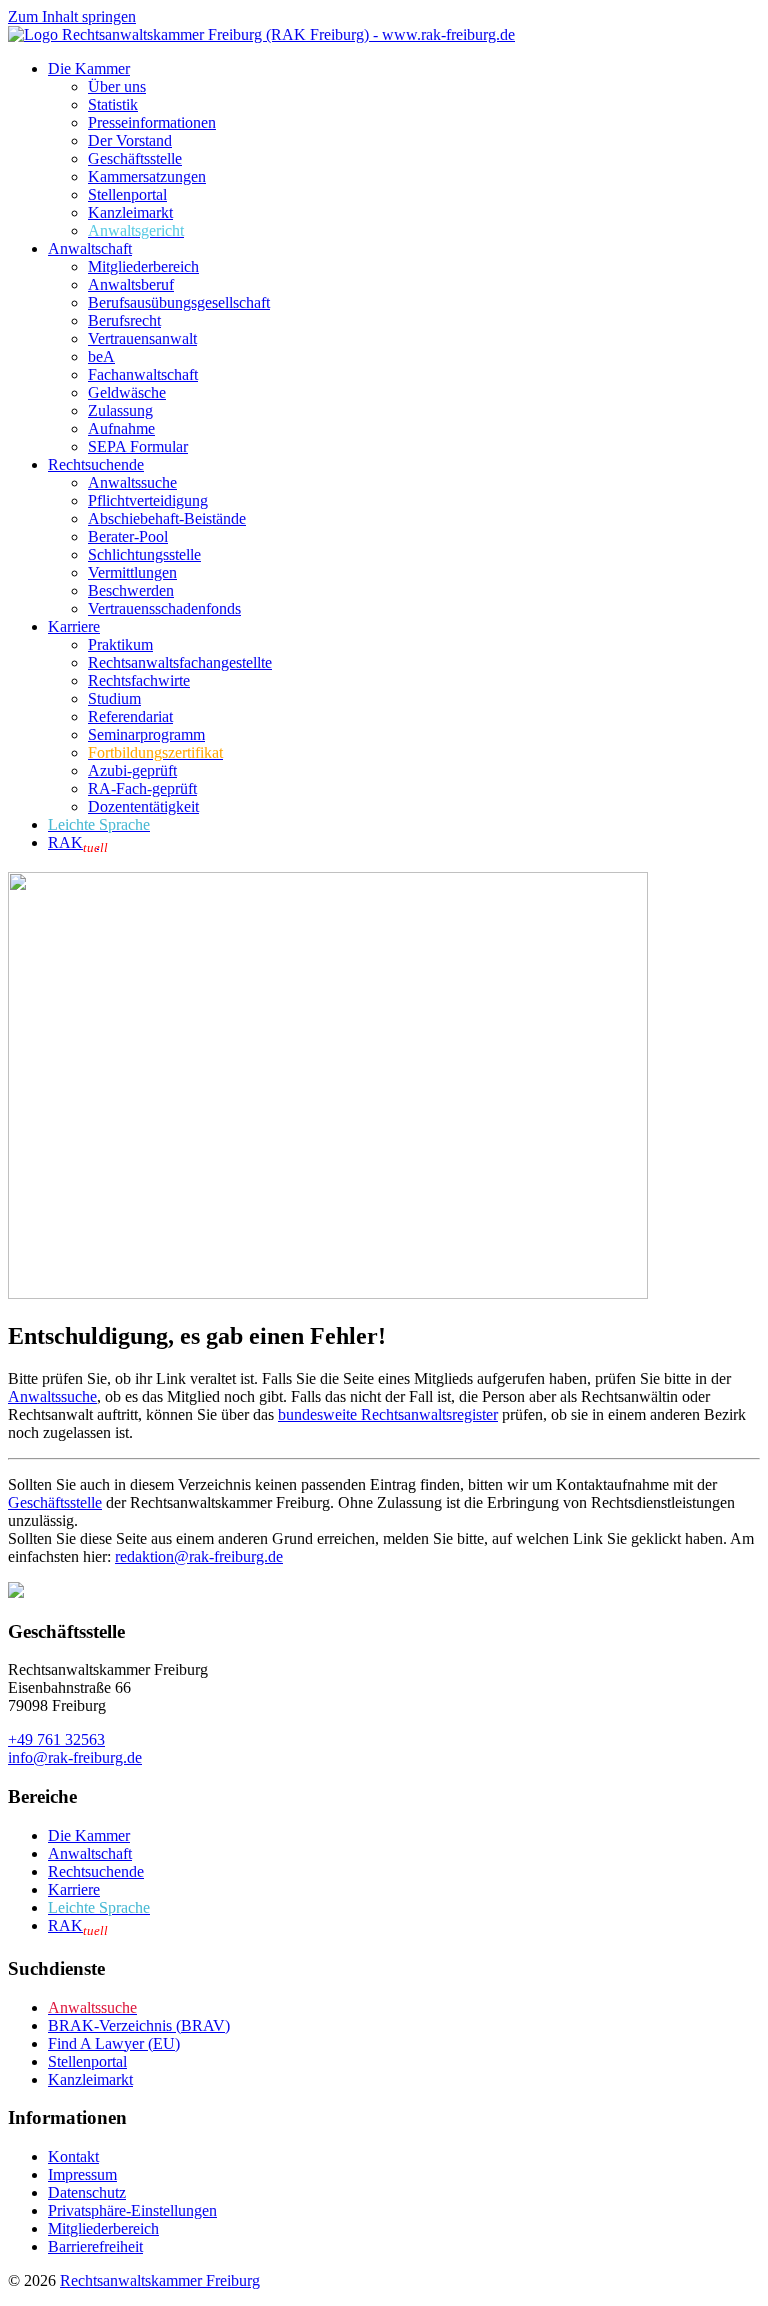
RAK (78, 842)
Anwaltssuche (132, 482)
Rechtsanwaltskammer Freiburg (160, 2280)
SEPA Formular (138, 446)
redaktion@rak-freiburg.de (199, 1556)
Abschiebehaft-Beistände (167, 518)
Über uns (117, 86)
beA (101, 356)
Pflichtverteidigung (148, 500)
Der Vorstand (130, 140)
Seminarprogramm (146, 734)
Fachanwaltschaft (143, 374)
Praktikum (120, 644)
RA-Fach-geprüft (142, 788)
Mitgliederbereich (143, 266)
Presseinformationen (152, 122)
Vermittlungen (132, 572)
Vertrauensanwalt (142, 338)
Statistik (113, 104)
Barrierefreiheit (95, 2246)
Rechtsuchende (96, 464)
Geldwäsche (127, 392)
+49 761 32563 (56, 1739)
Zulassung (120, 410)
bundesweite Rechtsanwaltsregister (388, 1414)
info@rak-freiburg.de (75, 1757)
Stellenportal (127, 194)
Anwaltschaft (90, 248)
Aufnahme (121, 428)
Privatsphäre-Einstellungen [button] (132, 2210)
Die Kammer (89, 68)
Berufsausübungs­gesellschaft (179, 302)
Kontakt (73, 2156)
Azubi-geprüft (132, 770)
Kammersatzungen (147, 176)
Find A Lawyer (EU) (114, 2043)
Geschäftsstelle (135, 158)
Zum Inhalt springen (72, 16)
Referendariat (130, 716)
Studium (114, 698)
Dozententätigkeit (143, 806)
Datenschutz (87, 2192)
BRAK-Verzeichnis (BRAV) (139, 2025)
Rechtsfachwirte (139, 680)
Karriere (74, 626)
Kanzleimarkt (130, 212)
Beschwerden (131, 590)
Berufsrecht (124, 320)
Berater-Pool (128, 536)
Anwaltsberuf (131, 284)
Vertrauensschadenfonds (164, 608)
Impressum (82, 2174)
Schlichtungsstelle (144, 554)
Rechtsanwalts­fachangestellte (180, 662)
